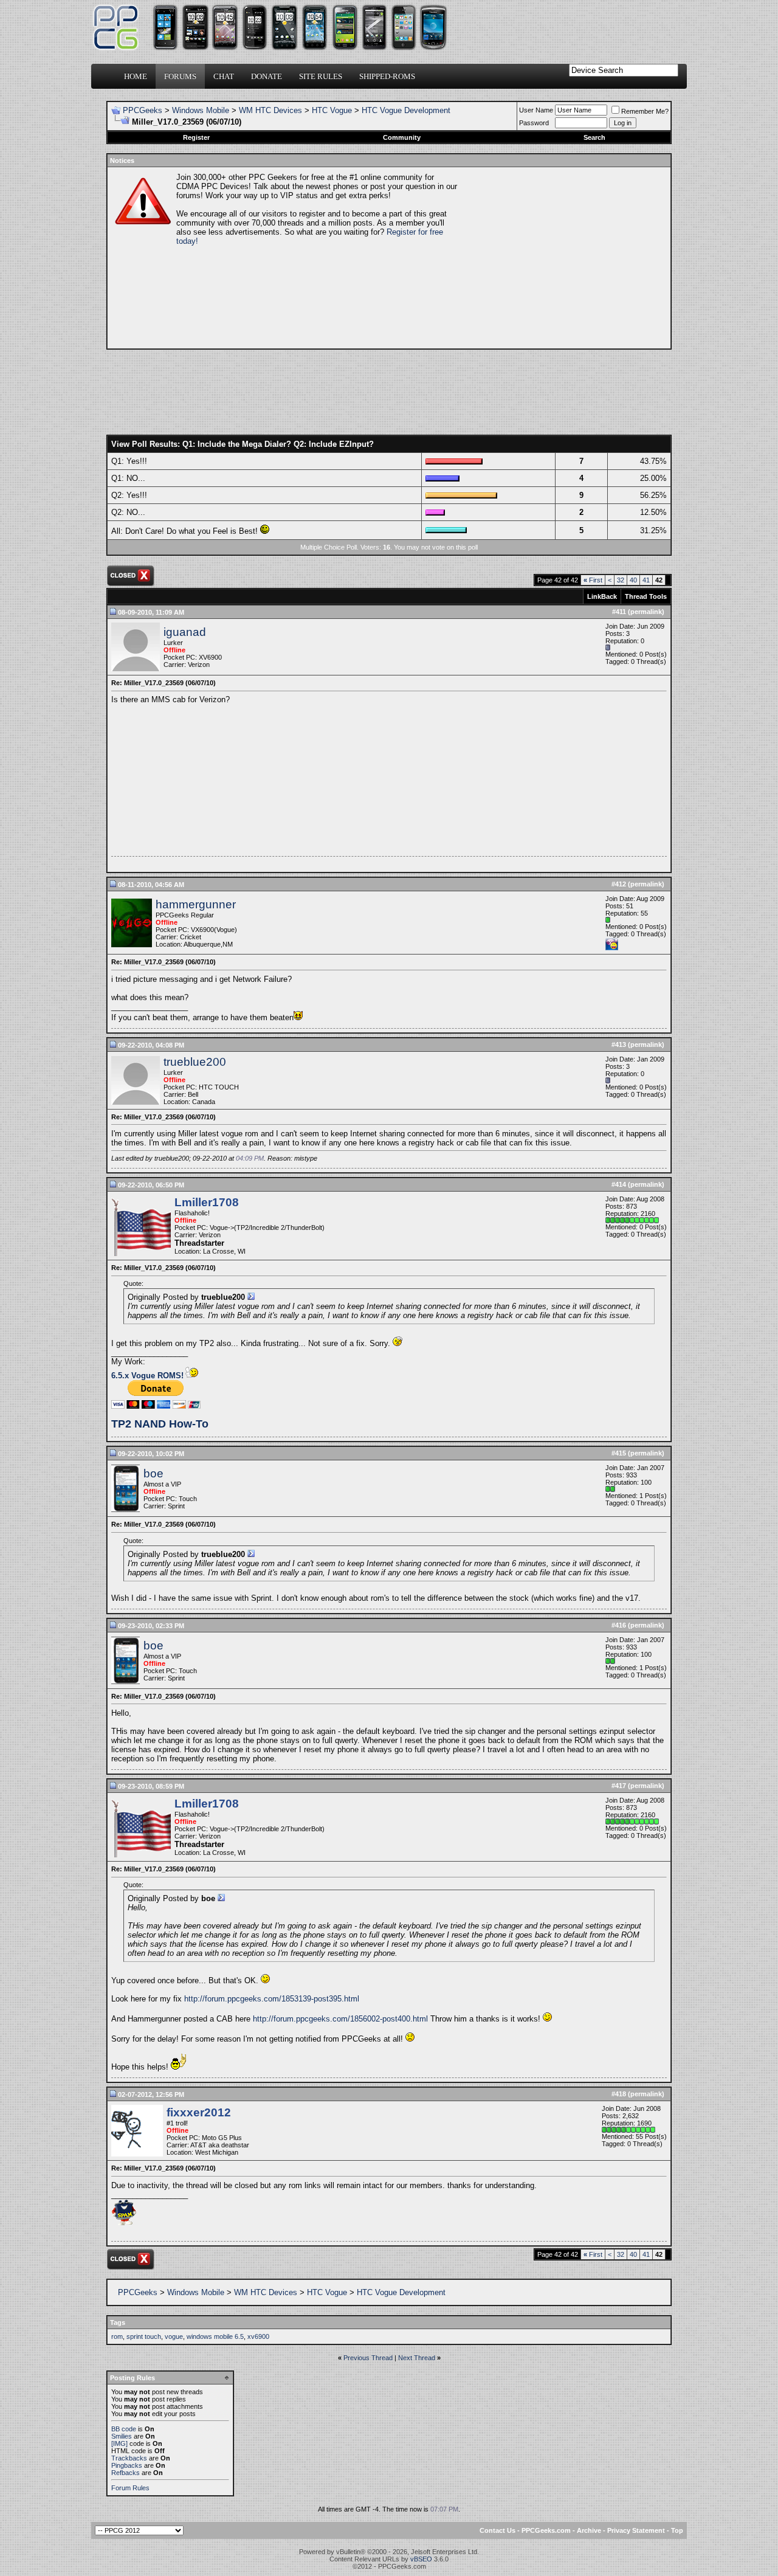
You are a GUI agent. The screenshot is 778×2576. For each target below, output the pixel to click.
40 (633, 580)
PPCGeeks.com (546, 2530)
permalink (646, 612)
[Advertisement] (563, 258)
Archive (589, 2530)
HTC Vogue (332, 110)
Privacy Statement (636, 2530)
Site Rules (321, 76)
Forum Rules (130, 2488)
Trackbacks (129, 2458)
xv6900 (258, 2336)
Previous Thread (368, 2358)
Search (594, 137)
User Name (536, 110)
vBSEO (421, 2559)
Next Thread (417, 2358)
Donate (267, 76)
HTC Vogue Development (406, 110)
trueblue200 (195, 1062)
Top (677, 2530)
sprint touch (144, 2336)
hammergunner (196, 904)
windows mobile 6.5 (215, 2336)
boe (153, 1473)
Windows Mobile (201, 110)
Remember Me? (645, 111)
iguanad (185, 632)
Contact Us (497, 2530)
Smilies (122, 2436)
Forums (180, 76)
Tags (118, 2322)
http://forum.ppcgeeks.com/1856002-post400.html (340, 2019)
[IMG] (119, 2443)
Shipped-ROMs (387, 76)
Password (534, 123)
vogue (174, 2336)
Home (136, 76)
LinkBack (602, 596)
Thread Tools (646, 596)
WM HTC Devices (270, 110)
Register (196, 137)
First (593, 580)
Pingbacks (127, 2465)
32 (621, 580)
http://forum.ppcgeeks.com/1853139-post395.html (272, 1999)
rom (117, 2336)
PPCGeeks (143, 110)
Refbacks (126, 2473)
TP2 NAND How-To (160, 1424)
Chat (224, 76)
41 (646, 580)
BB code (124, 2429)
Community (402, 137)
